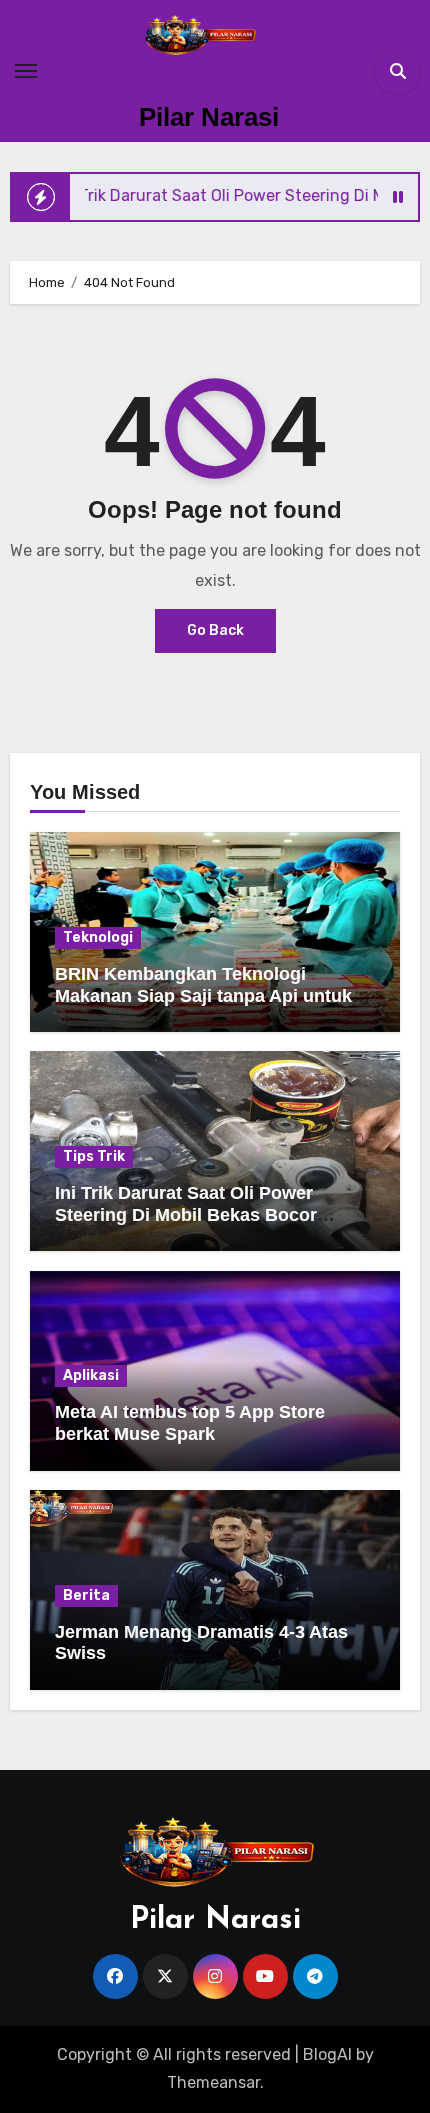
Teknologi (98, 937)
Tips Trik (94, 1156)
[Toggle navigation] (26, 71)
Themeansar (213, 2082)
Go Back (215, 630)
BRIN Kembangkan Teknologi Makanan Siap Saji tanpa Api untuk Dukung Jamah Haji (203, 995)
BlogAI (327, 2054)
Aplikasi (91, 1375)
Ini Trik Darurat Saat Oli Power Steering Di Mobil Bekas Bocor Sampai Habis (186, 1214)
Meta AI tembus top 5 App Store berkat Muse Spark (190, 1423)
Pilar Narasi (209, 117)
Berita (86, 1595)
